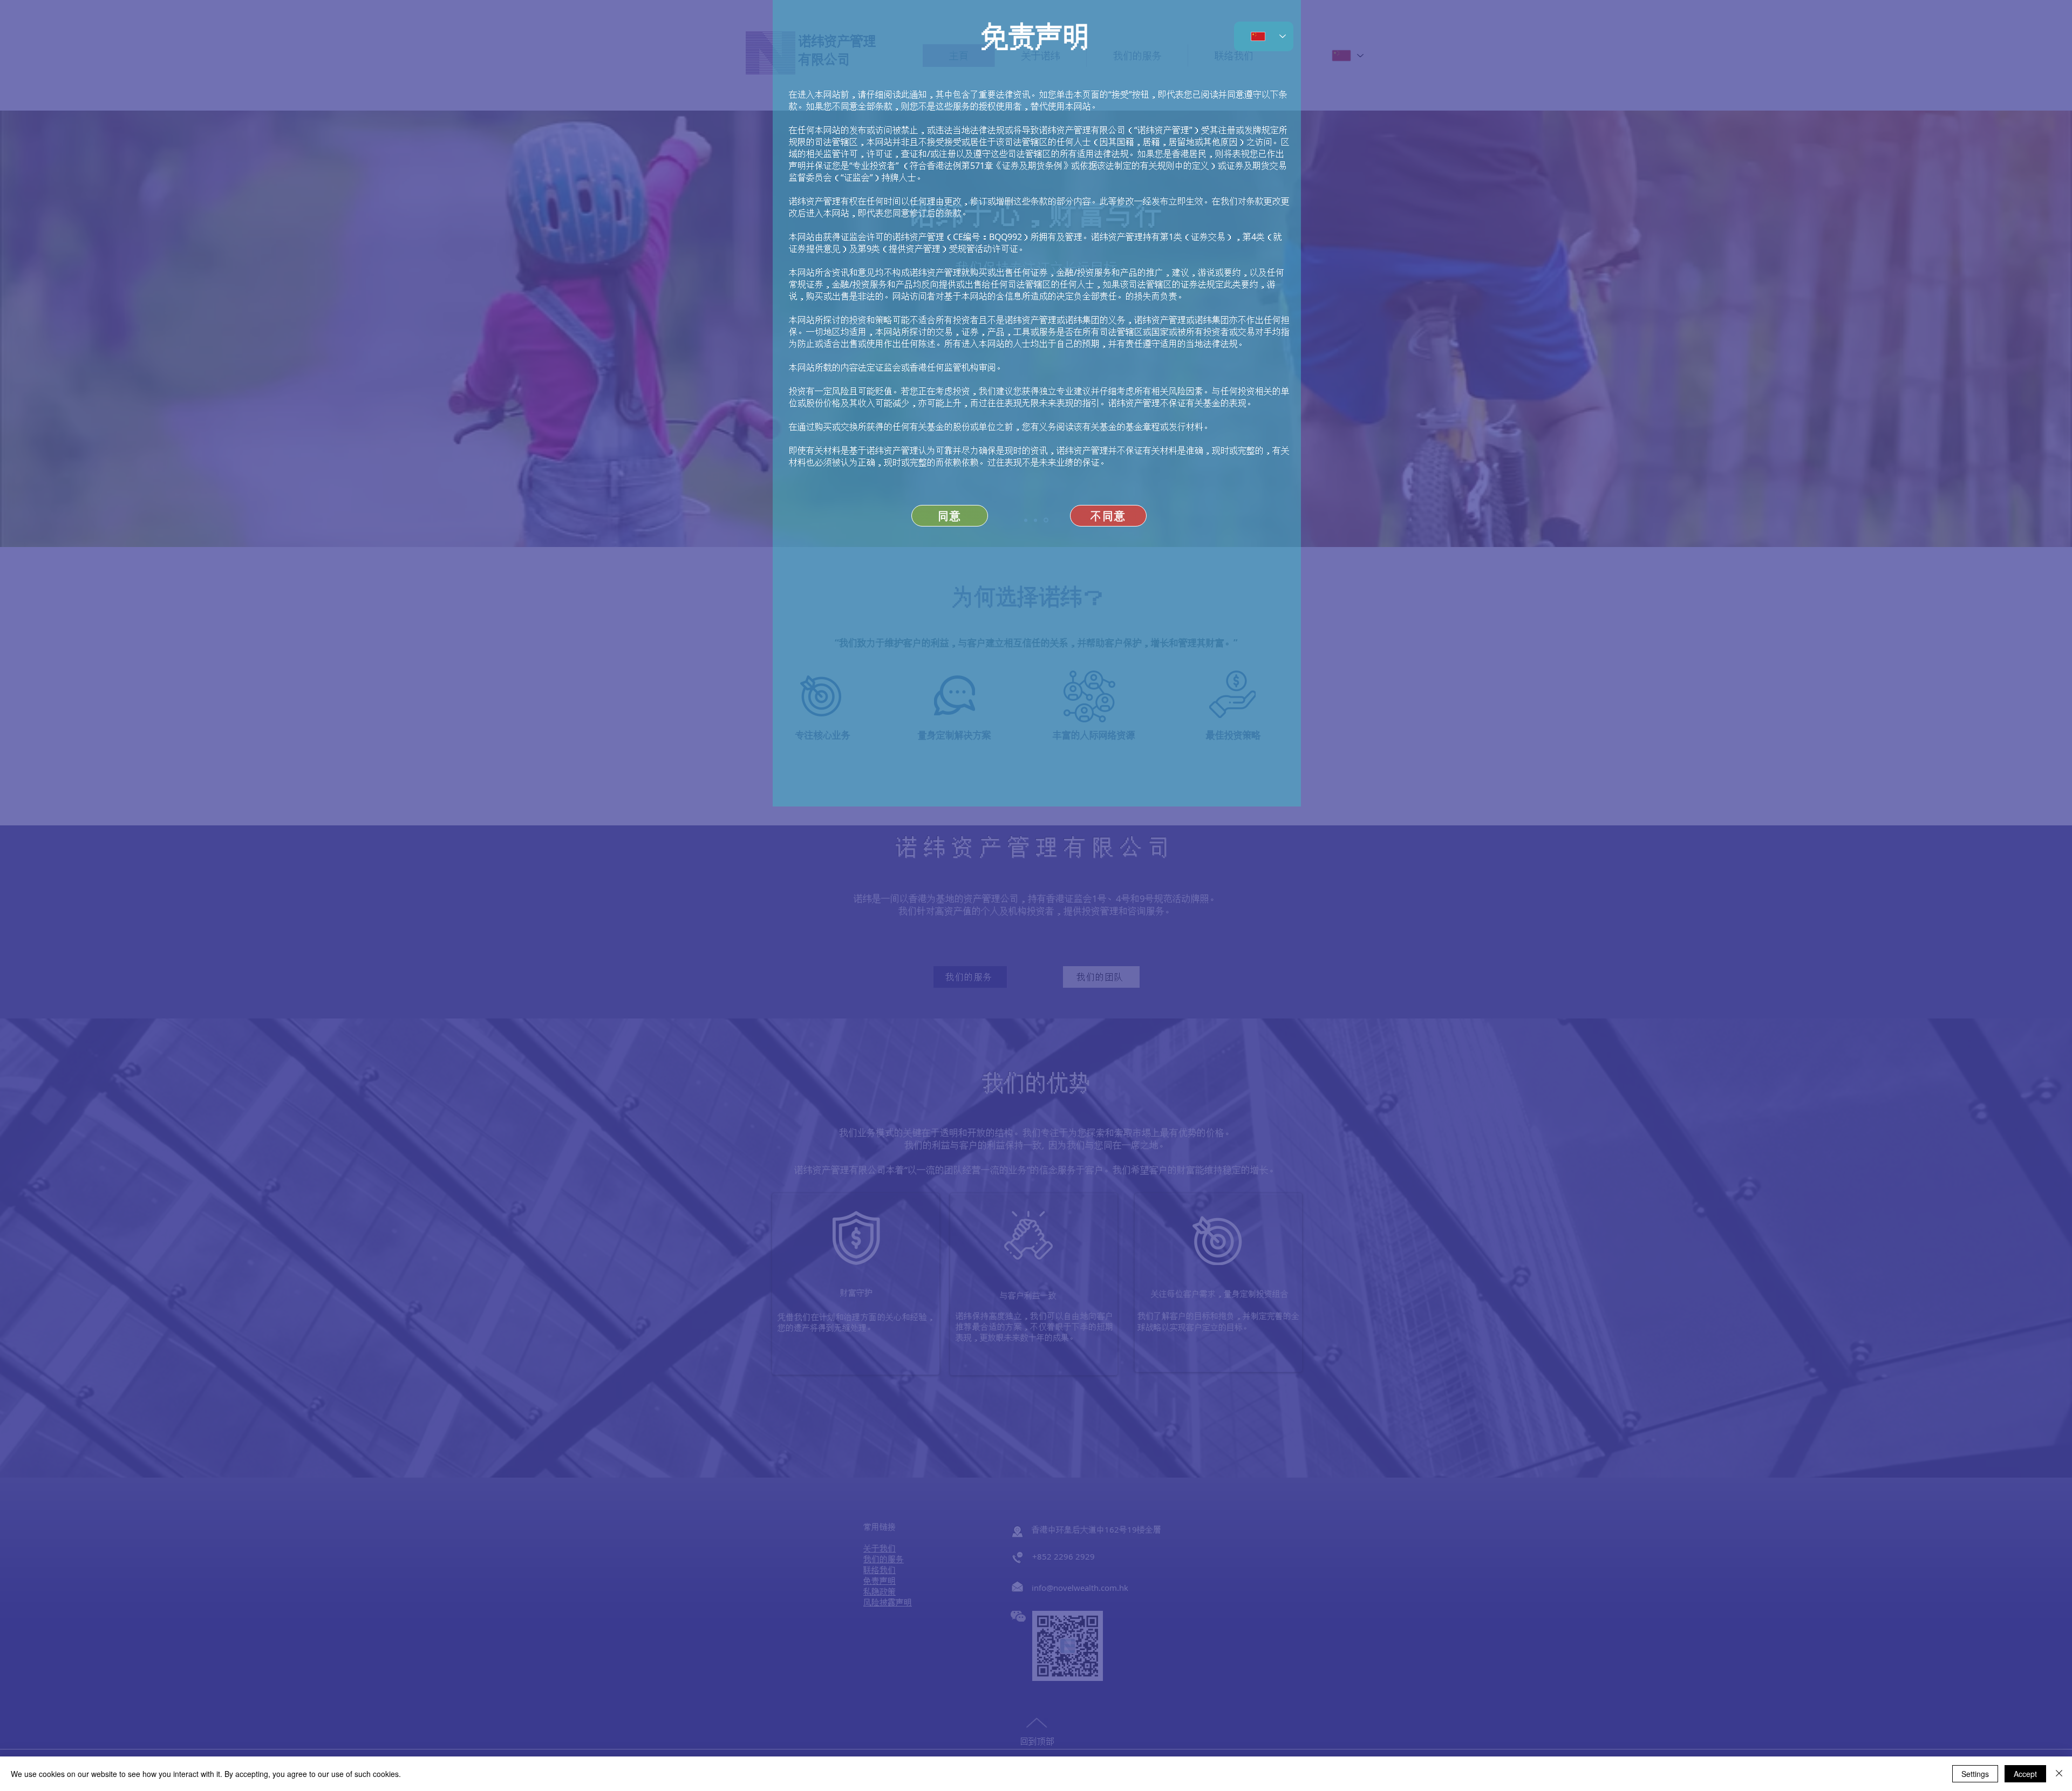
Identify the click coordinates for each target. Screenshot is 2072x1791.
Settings (1975, 1774)
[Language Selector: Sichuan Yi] (1264, 36)
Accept (2025, 1774)
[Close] (2059, 1774)
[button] (1108, 516)
